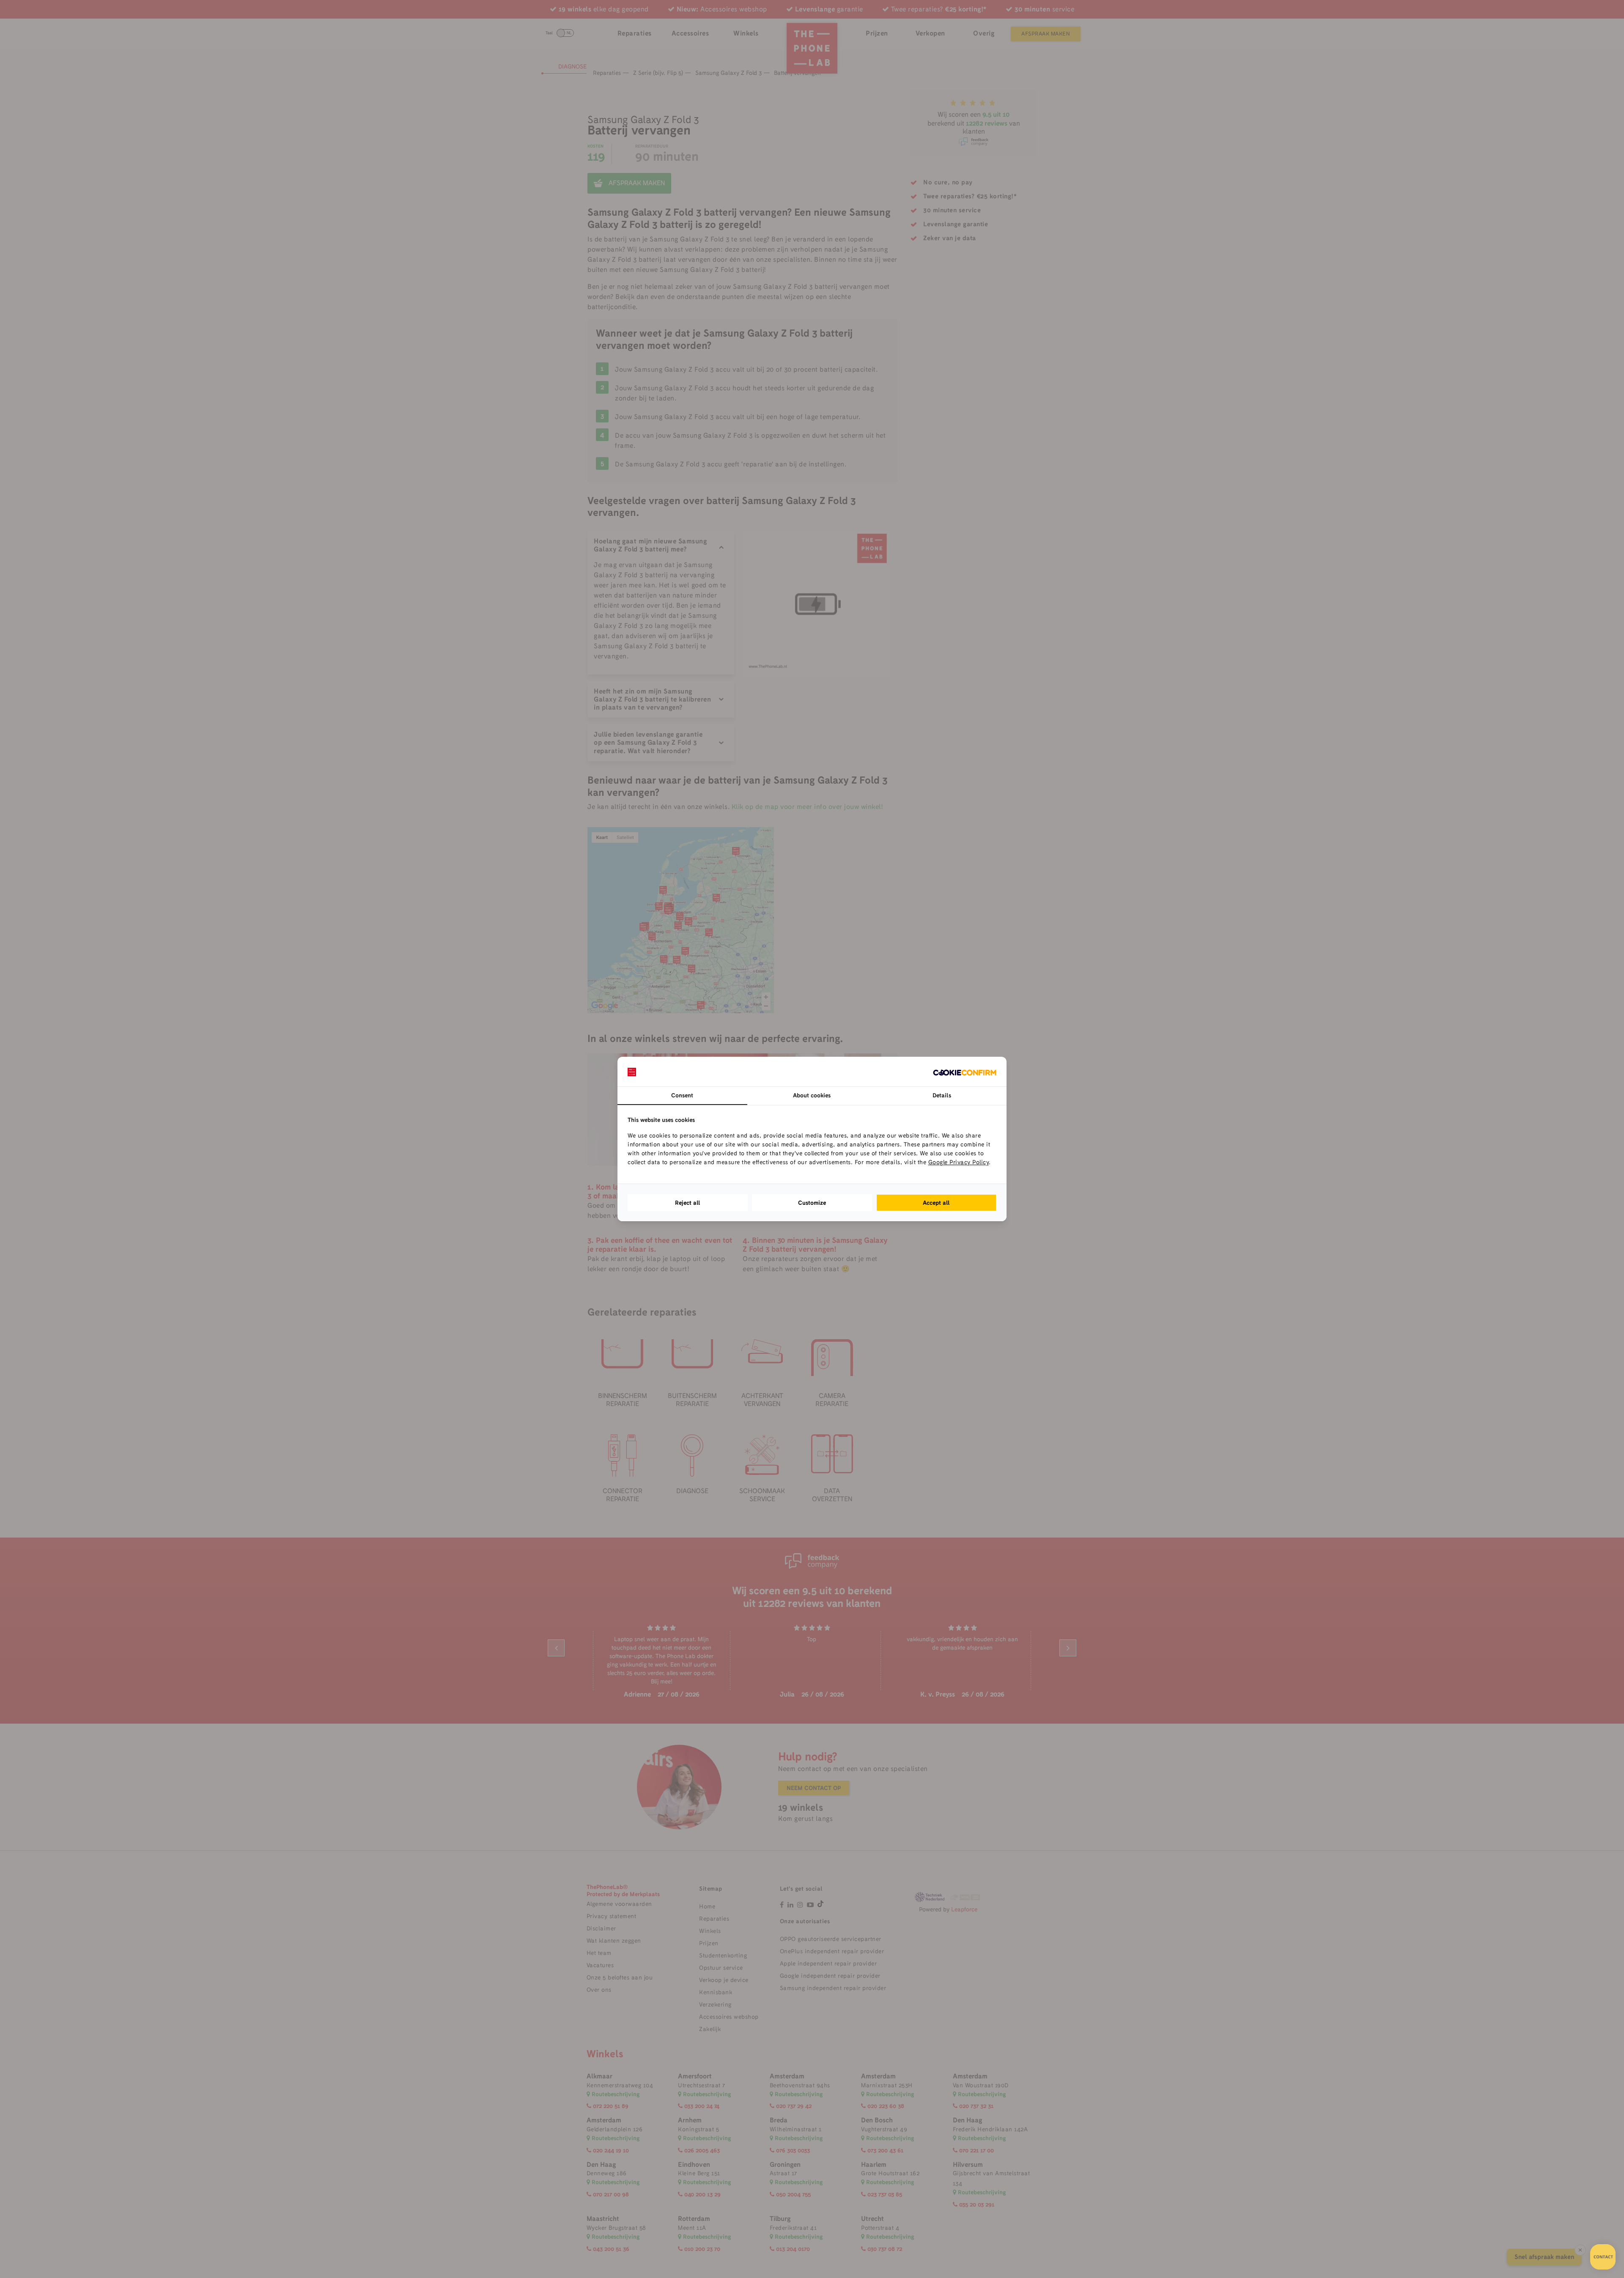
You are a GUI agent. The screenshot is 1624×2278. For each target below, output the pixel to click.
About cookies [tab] (812, 1095)
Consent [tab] (682, 1095)
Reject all (688, 1203)
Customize (812, 1203)
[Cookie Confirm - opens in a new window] (965, 1072)
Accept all (936, 1203)
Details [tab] (942, 1095)
